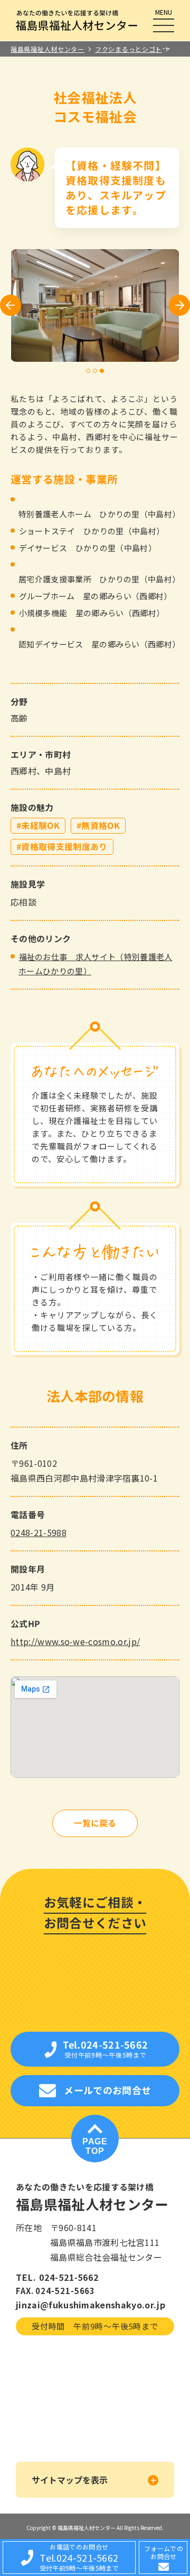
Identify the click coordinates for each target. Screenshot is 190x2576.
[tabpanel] (95, 305)
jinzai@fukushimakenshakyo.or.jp (91, 2305)
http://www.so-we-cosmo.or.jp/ (75, 1641)
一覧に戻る (95, 1823)
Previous (11, 305)
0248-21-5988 (39, 1532)
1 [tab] (88, 371)
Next (180, 305)
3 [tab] (102, 371)
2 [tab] (95, 371)
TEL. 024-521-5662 (57, 2277)
